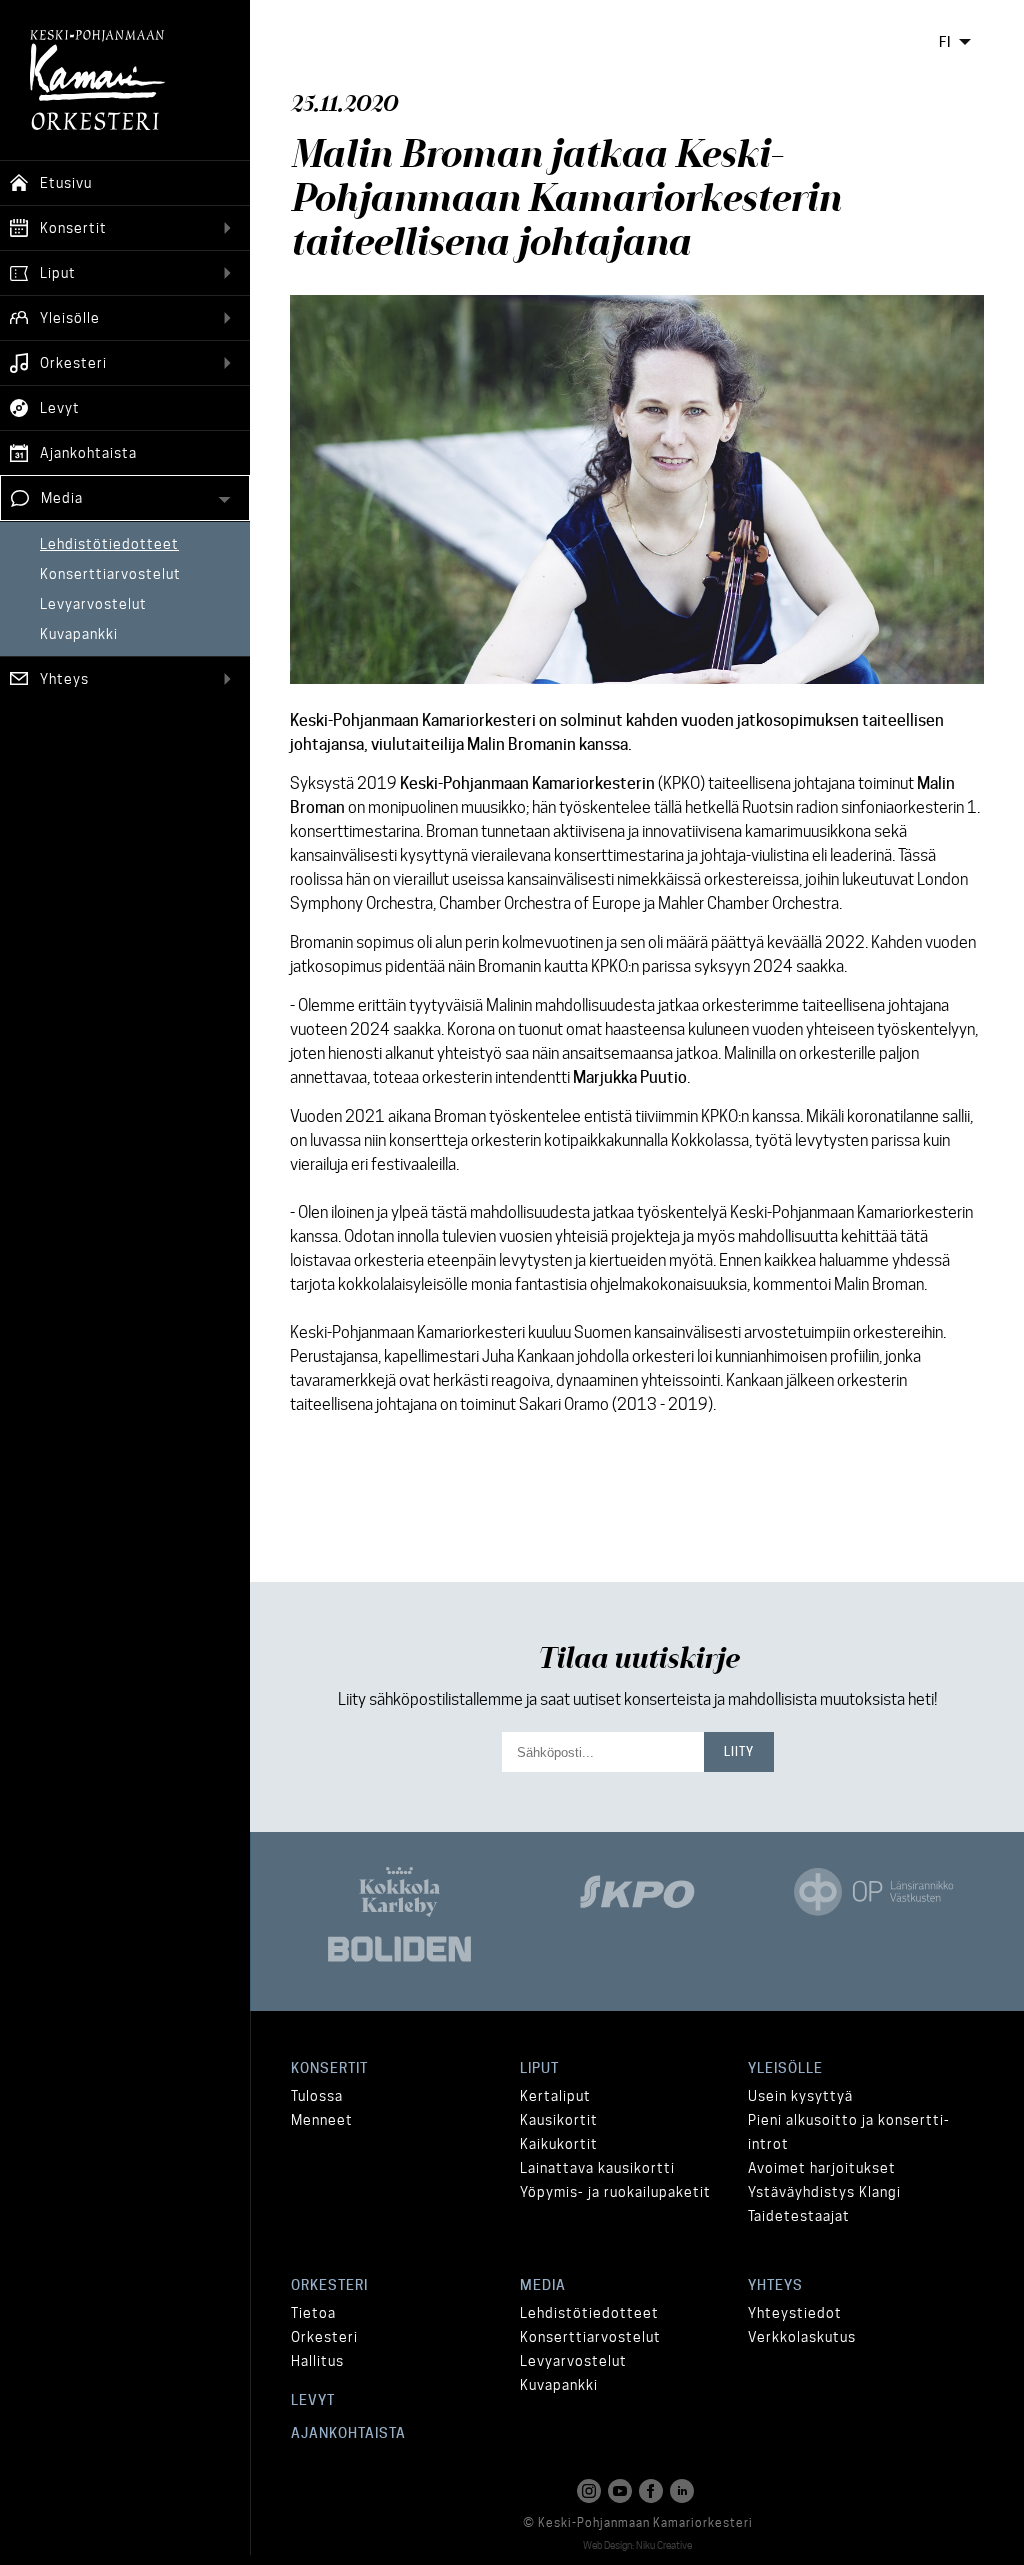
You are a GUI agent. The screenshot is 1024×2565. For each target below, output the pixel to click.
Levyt (313, 2400)
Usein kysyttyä (800, 2096)
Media (543, 2285)
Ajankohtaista (348, 2433)
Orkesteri (329, 2285)
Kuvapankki (559, 2385)
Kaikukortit (559, 2144)
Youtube (622, 2491)
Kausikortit (559, 2120)
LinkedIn (684, 2491)
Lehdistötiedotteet (589, 2313)
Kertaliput (555, 2096)
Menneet (322, 2120)
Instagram (591, 2491)
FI (945, 42)
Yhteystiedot (795, 2313)
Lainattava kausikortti (597, 2168)
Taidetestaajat (799, 2216)
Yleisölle (785, 2068)
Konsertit (329, 2068)
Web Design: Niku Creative (637, 2545)
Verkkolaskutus (802, 2337)
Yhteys (775, 2285)
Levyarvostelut (573, 2361)
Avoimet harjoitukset (822, 2168)
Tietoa (313, 2313)
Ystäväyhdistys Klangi (824, 2192)
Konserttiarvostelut (590, 2337)
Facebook (653, 2491)
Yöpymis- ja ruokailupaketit (615, 2192)
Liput (539, 2068)
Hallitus (317, 2361)
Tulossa (317, 2096)
